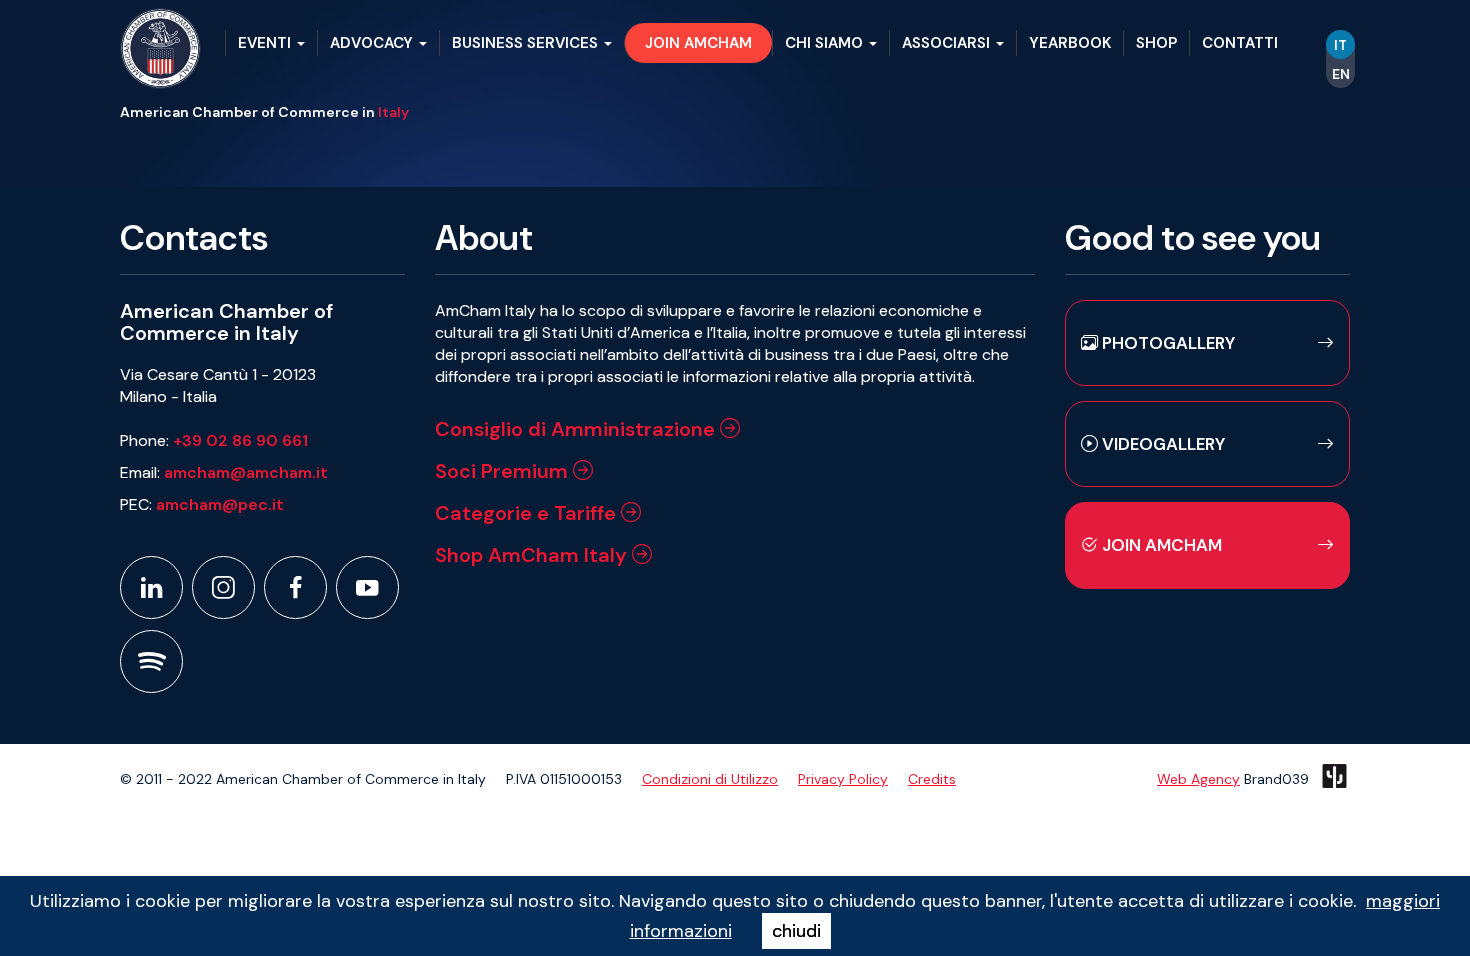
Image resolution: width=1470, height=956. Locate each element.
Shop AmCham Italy (533, 555)
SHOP (1156, 43)
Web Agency (1198, 779)
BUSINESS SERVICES (527, 43)
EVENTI (266, 43)
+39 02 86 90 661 (240, 440)
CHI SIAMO (826, 43)
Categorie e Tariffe (528, 513)
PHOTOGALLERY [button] (1166, 343)
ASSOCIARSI (948, 43)
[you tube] (367, 587)
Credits (932, 779)
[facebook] (295, 587)
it (1340, 45)
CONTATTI (1240, 43)
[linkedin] (151, 587)
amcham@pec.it (220, 504)
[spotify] (151, 661)
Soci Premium (504, 471)
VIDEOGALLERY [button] (1161, 444)
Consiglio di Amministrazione (577, 429)
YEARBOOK (1070, 43)
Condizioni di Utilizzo (710, 779)
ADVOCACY (373, 43)
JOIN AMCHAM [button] (698, 43)
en (1341, 74)
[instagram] (223, 587)
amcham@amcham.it (246, 472)
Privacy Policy (843, 779)
